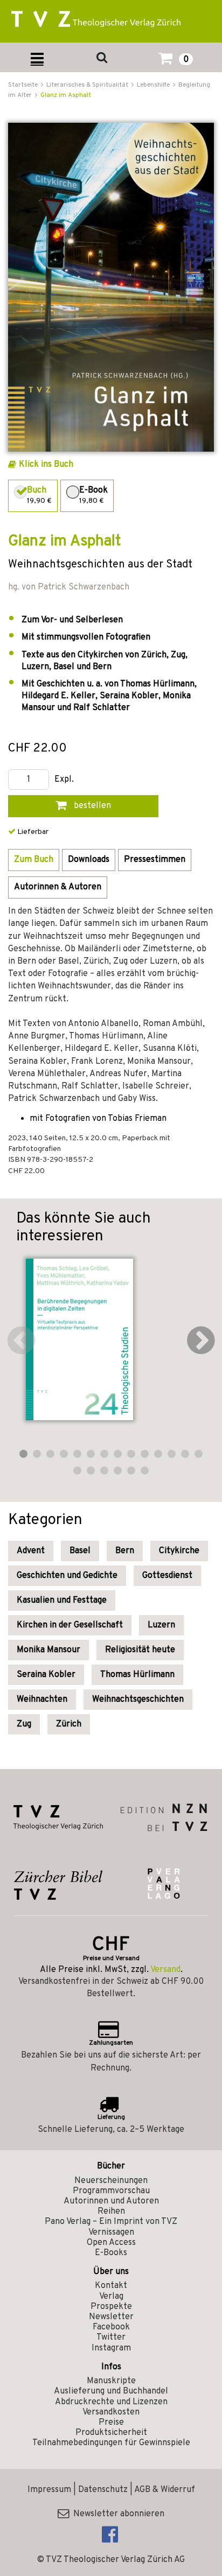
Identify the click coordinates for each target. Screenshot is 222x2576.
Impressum (49, 2490)
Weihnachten (42, 1700)
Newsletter (111, 2317)
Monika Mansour (48, 1650)
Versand (165, 1970)
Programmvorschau (111, 2191)
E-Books (111, 2253)
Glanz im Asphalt (66, 95)
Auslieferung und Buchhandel (111, 2391)
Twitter (111, 2338)
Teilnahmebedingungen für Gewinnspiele (111, 2443)
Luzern (161, 1625)
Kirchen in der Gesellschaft (70, 1625)
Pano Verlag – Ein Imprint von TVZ (111, 2222)
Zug (24, 1724)
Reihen (111, 2212)
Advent (31, 1551)
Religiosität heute (140, 1650)
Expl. (64, 780)
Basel (80, 1551)
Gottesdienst (167, 1576)
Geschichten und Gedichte (67, 1576)
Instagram (111, 2348)
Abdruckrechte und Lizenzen (111, 2402)
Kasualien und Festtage (62, 1601)
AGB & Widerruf (165, 2490)
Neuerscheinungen (111, 2181)
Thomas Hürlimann (137, 1675)
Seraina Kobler (46, 1675)
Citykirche (179, 1551)
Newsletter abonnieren (117, 2514)
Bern (125, 1551)
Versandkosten (111, 2412)
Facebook (111, 2327)
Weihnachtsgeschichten (138, 1700)
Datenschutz (103, 2490)
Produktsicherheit (111, 2433)
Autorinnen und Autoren (111, 2201)
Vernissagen (111, 2233)
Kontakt (111, 2286)
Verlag (111, 2297)
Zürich (69, 1724)
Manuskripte (111, 2381)
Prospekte (111, 2307)
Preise (111, 2423)
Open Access (111, 2243)
